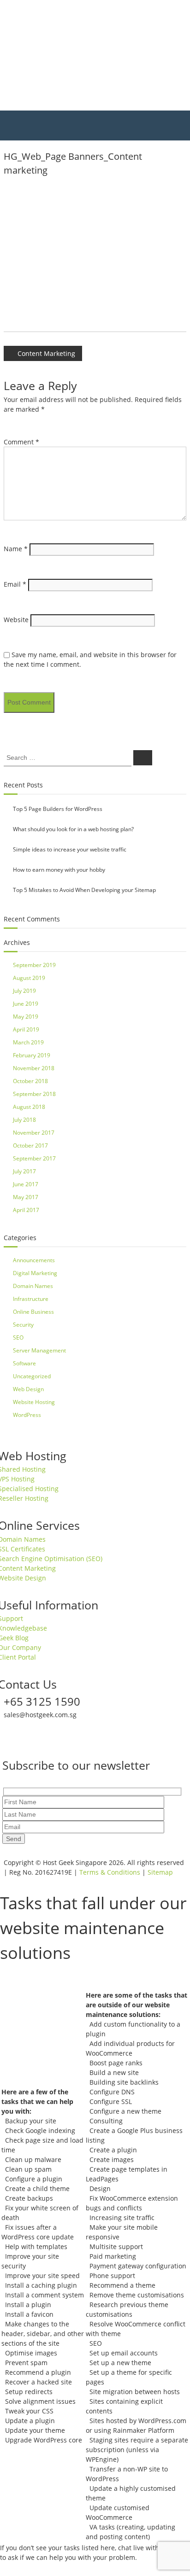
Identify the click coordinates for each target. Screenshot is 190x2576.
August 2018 (29, 1107)
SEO (18, 1338)
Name (16, 549)
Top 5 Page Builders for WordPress (58, 809)
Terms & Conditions (110, 1872)
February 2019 (32, 1055)
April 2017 (26, 1210)
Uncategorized (32, 1376)
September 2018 (34, 1094)
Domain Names (33, 1286)
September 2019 (34, 965)
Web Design (28, 1389)
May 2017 (26, 1197)
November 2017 (34, 1133)
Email (15, 584)
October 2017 (30, 1145)
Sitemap (160, 1872)
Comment (21, 442)
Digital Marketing (35, 1273)
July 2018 (24, 1120)
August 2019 (29, 978)
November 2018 (34, 1068)
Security (23, 1325)
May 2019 (26, 1017)
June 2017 (26, 1184)
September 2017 (34, 1158)
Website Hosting (34, 1402)
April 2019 (26, 1029)
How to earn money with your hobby (59, 870)
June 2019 (26, 1004)
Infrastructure (31, 1299)
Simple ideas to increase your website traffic (70, 849)
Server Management (39, 1350)
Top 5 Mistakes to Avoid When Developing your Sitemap (84, 890)
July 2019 (24, 991)
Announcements (34, 1260)
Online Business (33, 1312)
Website (16, 620)
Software (24, 1363)
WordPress (27, 1415)
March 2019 (28, 1042)
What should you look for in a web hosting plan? (73, 829)
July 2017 (24, 1171)
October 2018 (30, 1081)
